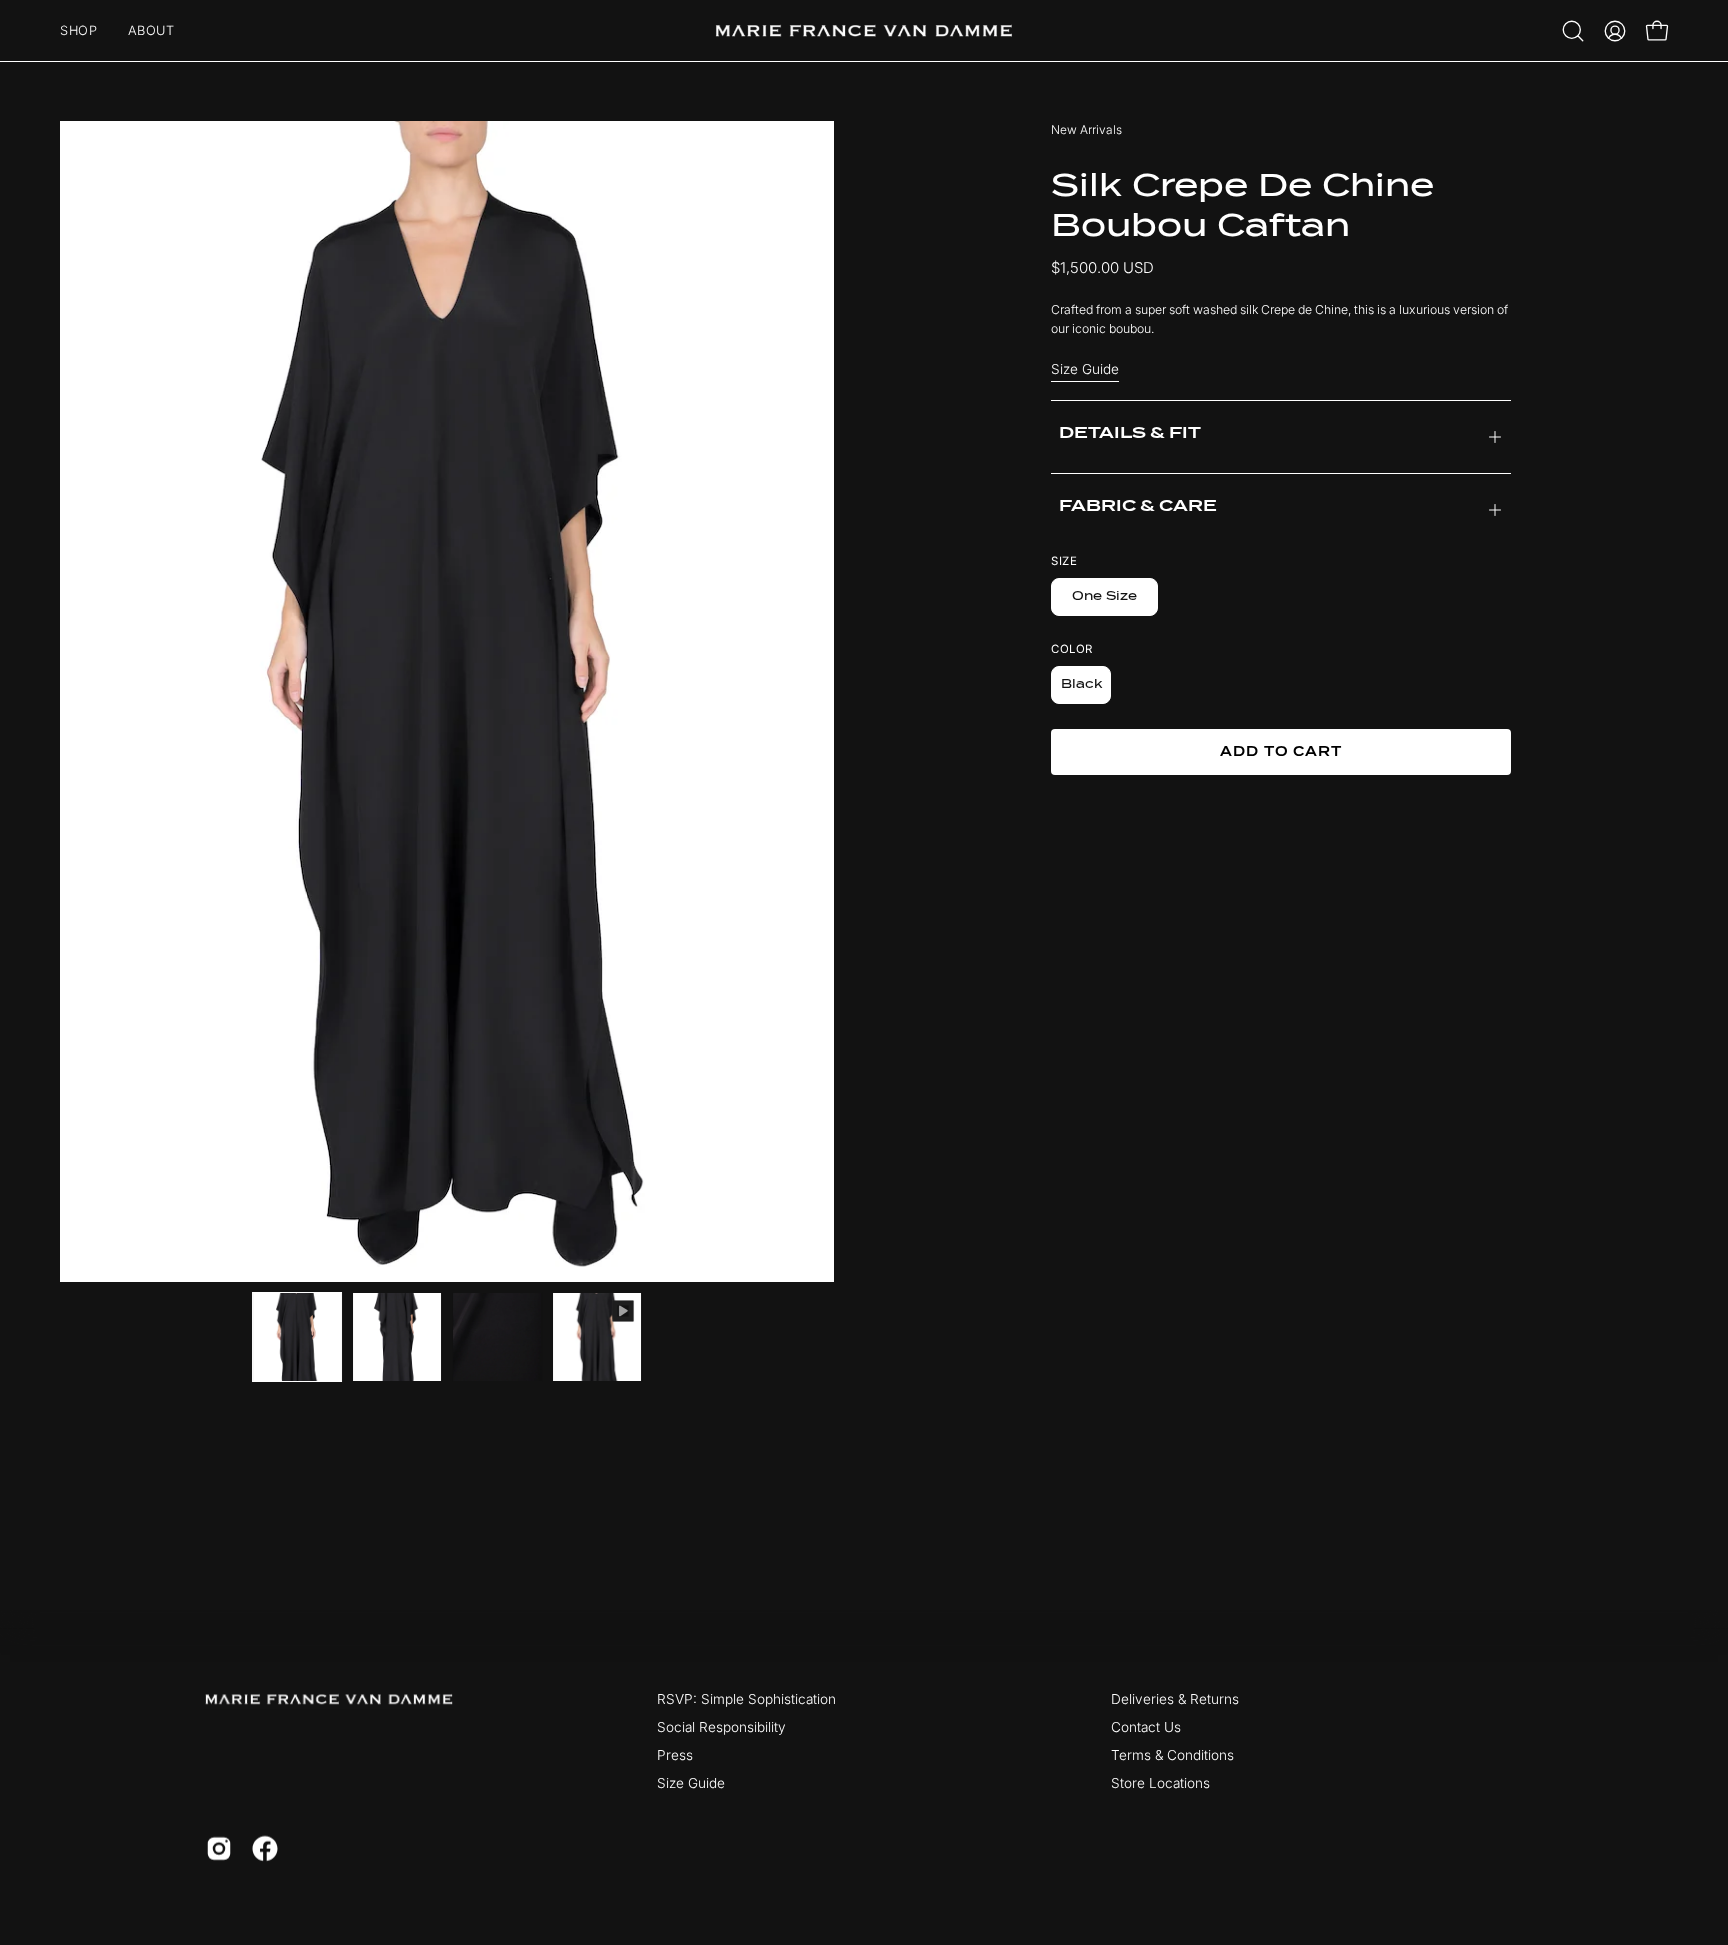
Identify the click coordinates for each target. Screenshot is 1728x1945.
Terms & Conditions (1172, 1755)
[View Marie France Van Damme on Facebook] (265, 1849)
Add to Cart (1281, 751)
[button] (1573, 31)
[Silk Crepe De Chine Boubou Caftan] (297, 1337)
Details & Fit (1130, 432)
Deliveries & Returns (1175, 1699)
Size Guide (1085, 369)
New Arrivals (1086, 129)
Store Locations (1160, 1783)
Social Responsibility (721, 1727)
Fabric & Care (1138, 505)
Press (675, 1755)
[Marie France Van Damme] (864, 30)
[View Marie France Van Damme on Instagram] (219, 1849)
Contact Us (1146, 1727)
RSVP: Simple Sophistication (746, 1699)
